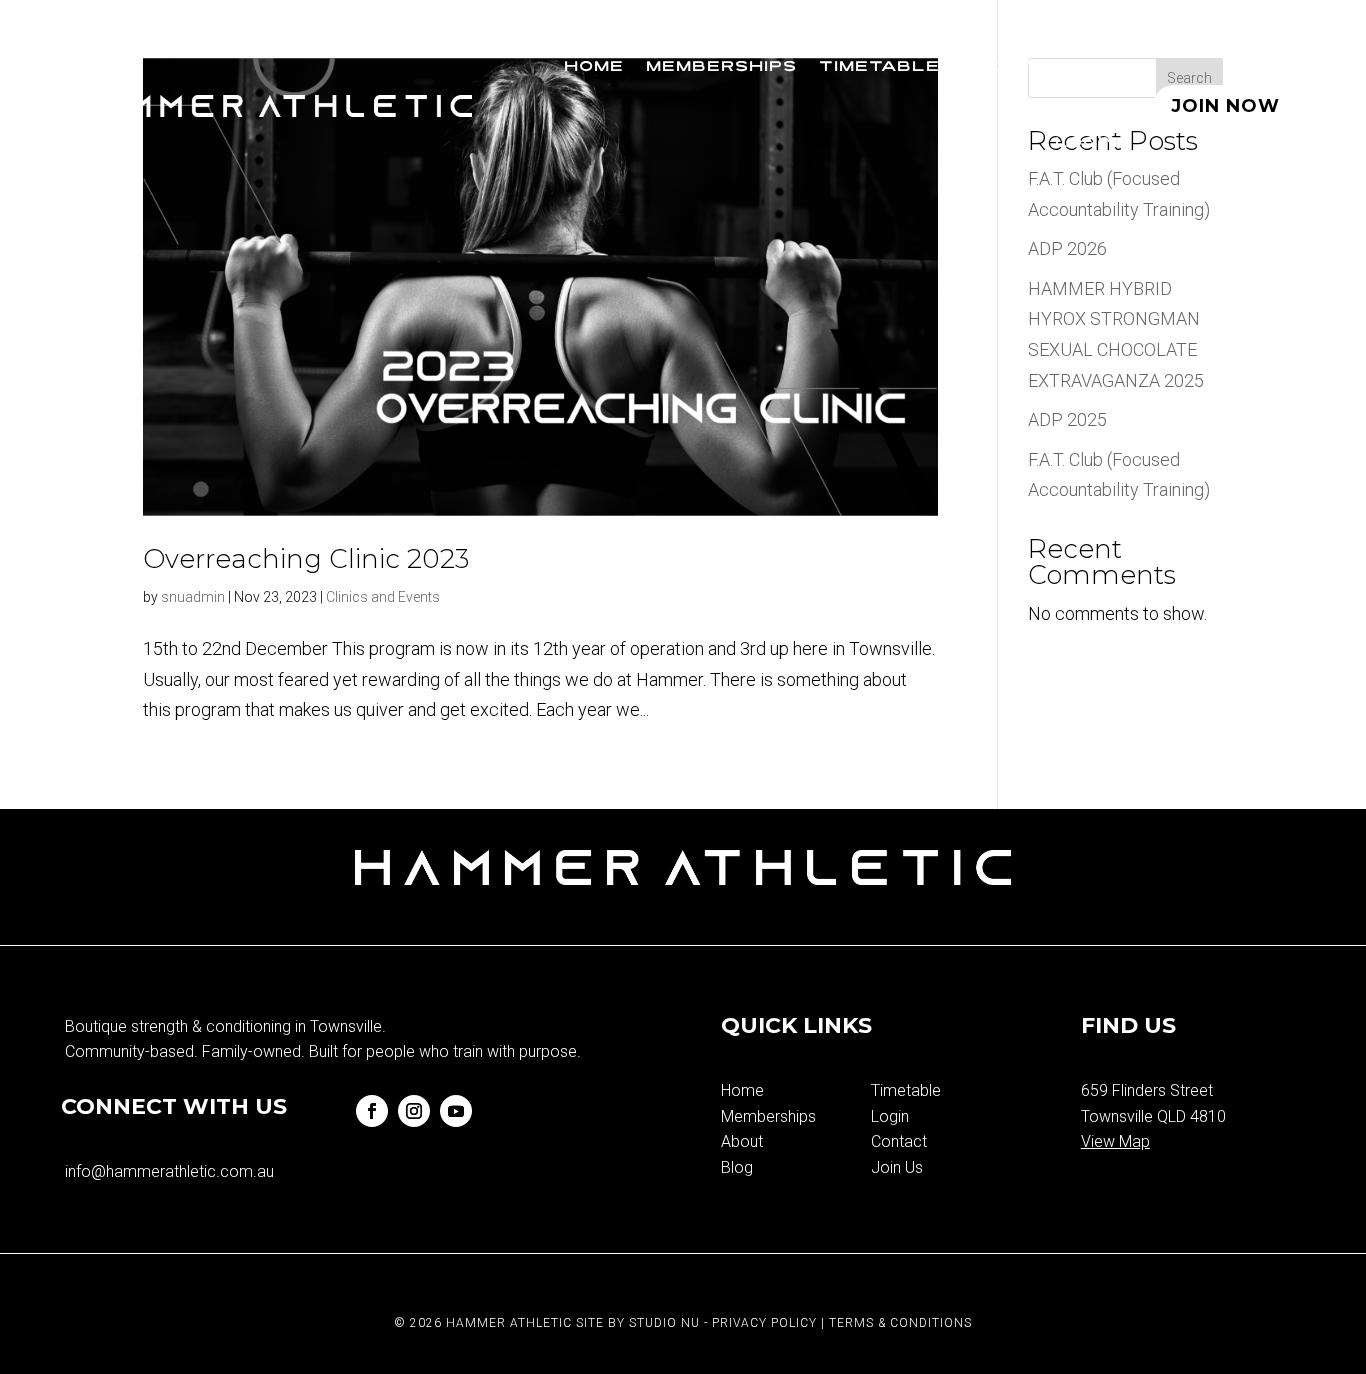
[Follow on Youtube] (456, 1111)
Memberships (721, 67)
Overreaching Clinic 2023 (306, 559)
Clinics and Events (383, 597)
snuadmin (193, 597)
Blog (1089, 67)
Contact (899, 1141)
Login (1086, 143)
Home (594, 67)
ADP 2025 (1067, 419)
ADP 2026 (1067, 248)
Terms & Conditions (900, 1323)
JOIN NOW (1225, 106)
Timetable (879, 67)
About (1000, 67)
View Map (1115, 1141)
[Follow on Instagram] (414, 1111)
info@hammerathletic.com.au (169, 1171)
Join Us (897, 1167)
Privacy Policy (764, 1323)
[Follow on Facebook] (372, 1111)
